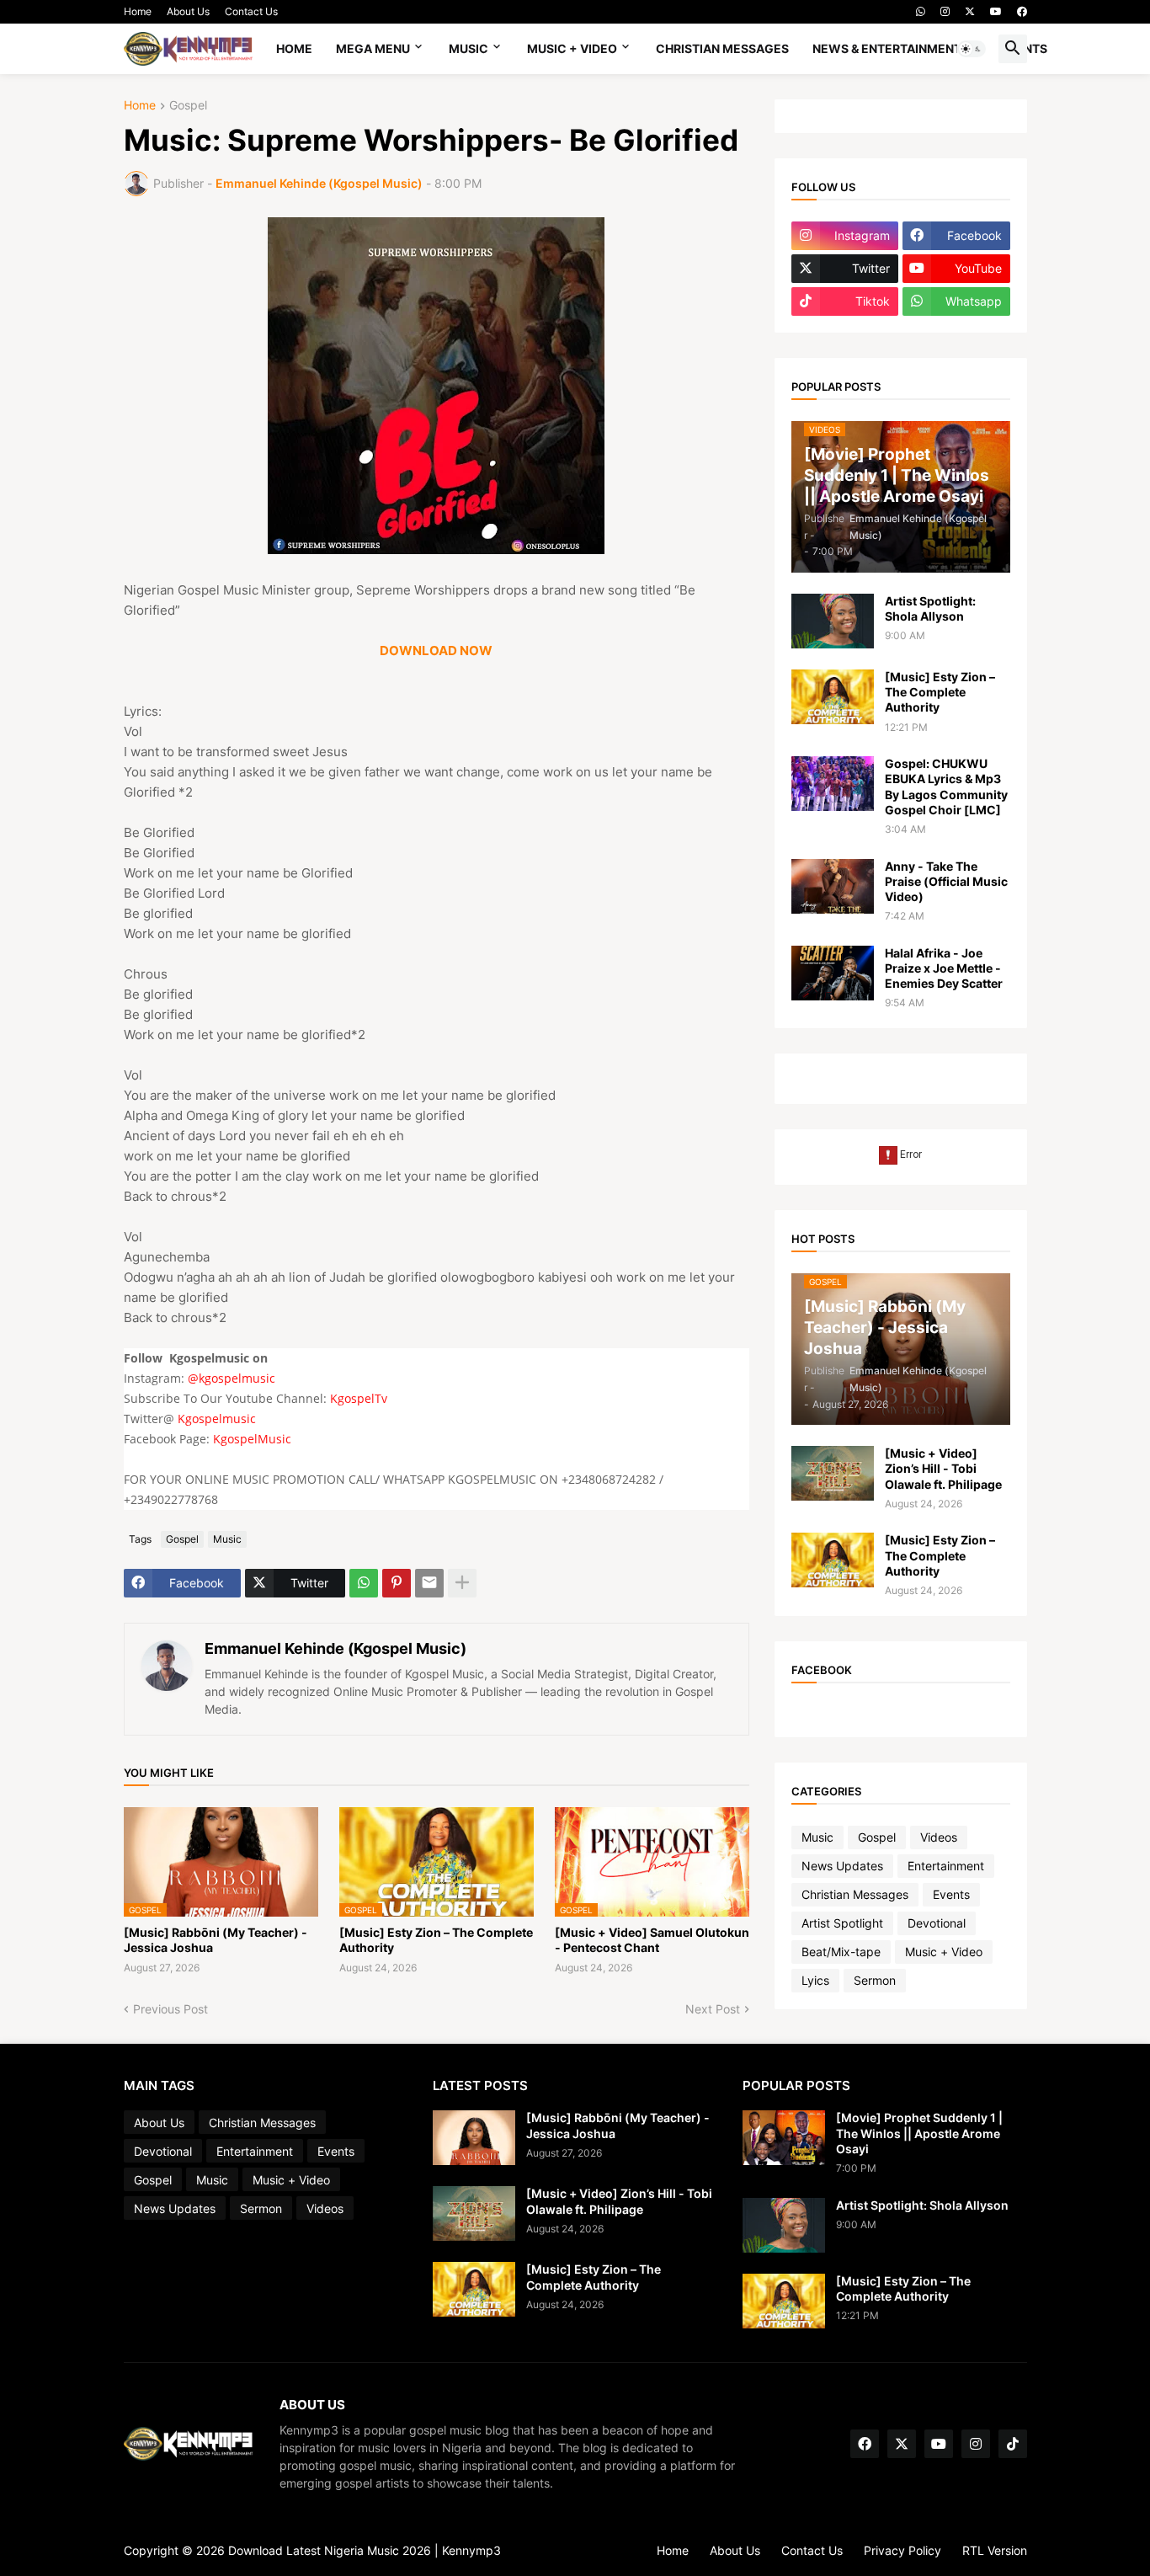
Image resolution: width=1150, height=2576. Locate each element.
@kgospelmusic (232, 1378)
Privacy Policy (902, 2550)
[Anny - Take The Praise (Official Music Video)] (833, 886)
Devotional (937, 1923)
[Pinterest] (397, 1583)
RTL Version (995, 2550)
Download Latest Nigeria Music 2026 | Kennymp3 (365, 2550)
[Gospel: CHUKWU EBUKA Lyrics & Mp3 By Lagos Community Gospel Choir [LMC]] (833, 784)
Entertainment (946, 1866)
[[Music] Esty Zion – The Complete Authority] (833, 697)
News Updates (842, 1866)
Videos (939, 1837)
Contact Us (251, 11)
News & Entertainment (887, 48)
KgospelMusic (252, 1439)
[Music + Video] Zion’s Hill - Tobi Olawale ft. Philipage (943, 1468)
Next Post (713, 2009)
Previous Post (170, 2009)
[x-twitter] (970, 12)
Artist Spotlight (842, 1923)
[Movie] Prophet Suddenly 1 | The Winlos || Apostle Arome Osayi (919, 2133)
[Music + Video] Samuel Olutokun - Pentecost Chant (652, 1940)
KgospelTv (359, 1398)
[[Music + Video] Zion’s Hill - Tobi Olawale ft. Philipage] (833, 1473)
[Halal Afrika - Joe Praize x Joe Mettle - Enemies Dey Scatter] (833, 973)
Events (951, 1894)
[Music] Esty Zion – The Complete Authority (436, 1940)
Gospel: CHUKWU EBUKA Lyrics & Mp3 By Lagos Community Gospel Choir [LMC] (946, 787)
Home (138, 11)
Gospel (188, 106)
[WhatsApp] (364, 1583)
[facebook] (1022, 12)
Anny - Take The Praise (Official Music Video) (946, 881)
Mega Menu (373, 48)
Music (469, 48)
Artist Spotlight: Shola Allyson (930, 608)
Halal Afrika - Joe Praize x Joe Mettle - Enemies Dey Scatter (944, 968)
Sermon (875, 1980)
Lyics (815, 1980)
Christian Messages (722, 48)
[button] (972, 49)
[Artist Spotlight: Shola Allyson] (833, 621)
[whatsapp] (921, 12)
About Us (188, 11)
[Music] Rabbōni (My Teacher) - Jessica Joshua (216, 1940)
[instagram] (945, 12)
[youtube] (996, 12)
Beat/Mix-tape (841, 1952)
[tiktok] (1013, 2444)
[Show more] (462, 1583)
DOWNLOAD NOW (436, 651)
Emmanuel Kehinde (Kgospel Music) (335, 1648)
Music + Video (572, 48)
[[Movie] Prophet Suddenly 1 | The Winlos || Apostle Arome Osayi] (784, 2138)
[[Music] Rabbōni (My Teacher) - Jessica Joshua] (474, 2138)
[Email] (429, 1583)
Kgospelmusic (217, 1419)
